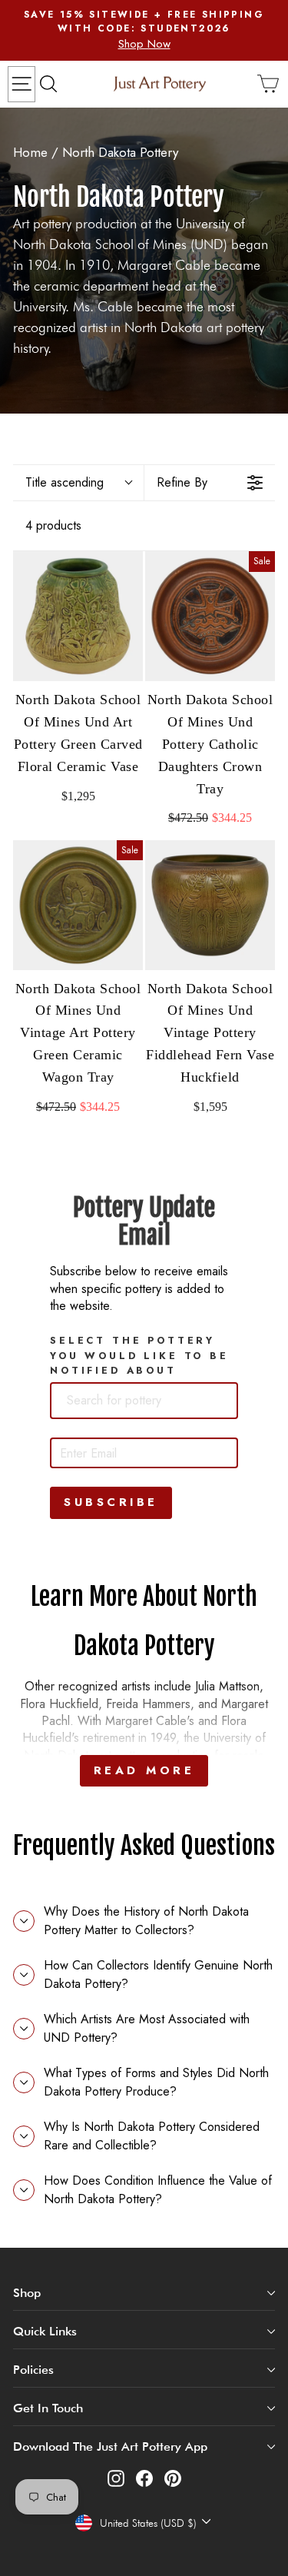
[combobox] (144, 1401)
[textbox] (140, 1401)
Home (30, 152)
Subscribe (111, 1502)
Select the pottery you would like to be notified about (139, 1355)
